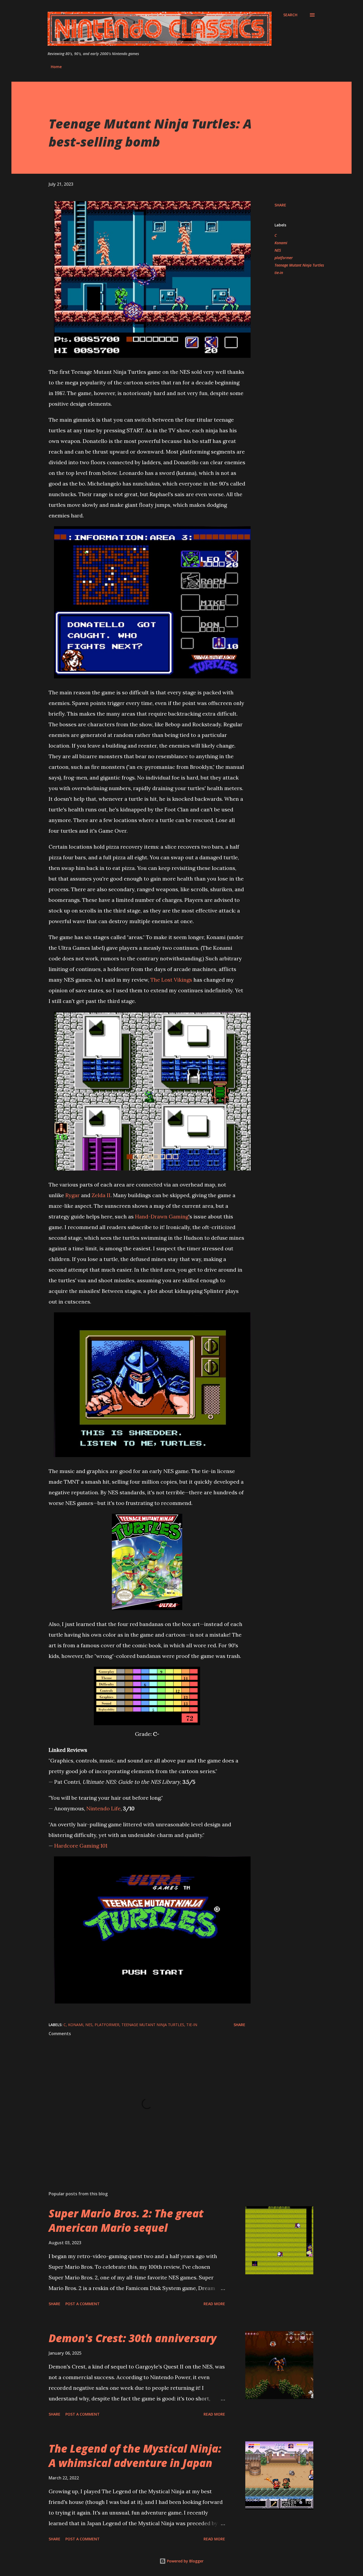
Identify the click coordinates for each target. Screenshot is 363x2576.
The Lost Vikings (171, 980)
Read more (214, 2304)
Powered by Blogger (185, 2561)
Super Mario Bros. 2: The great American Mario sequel (126, 2220)
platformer (284, 258)
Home (56, 67)
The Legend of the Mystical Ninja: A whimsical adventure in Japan (135, 2455)
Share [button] (280, 205)
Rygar (73, 1195)
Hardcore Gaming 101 (81, 1846)
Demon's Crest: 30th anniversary (133, 2338)
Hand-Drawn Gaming (162, 1216)
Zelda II (101, 1195)
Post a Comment (83, 2304)
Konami (281, 243)
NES (278, 250)
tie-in (279, 273)
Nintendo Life (104, 1808)
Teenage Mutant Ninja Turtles (299, 265)
